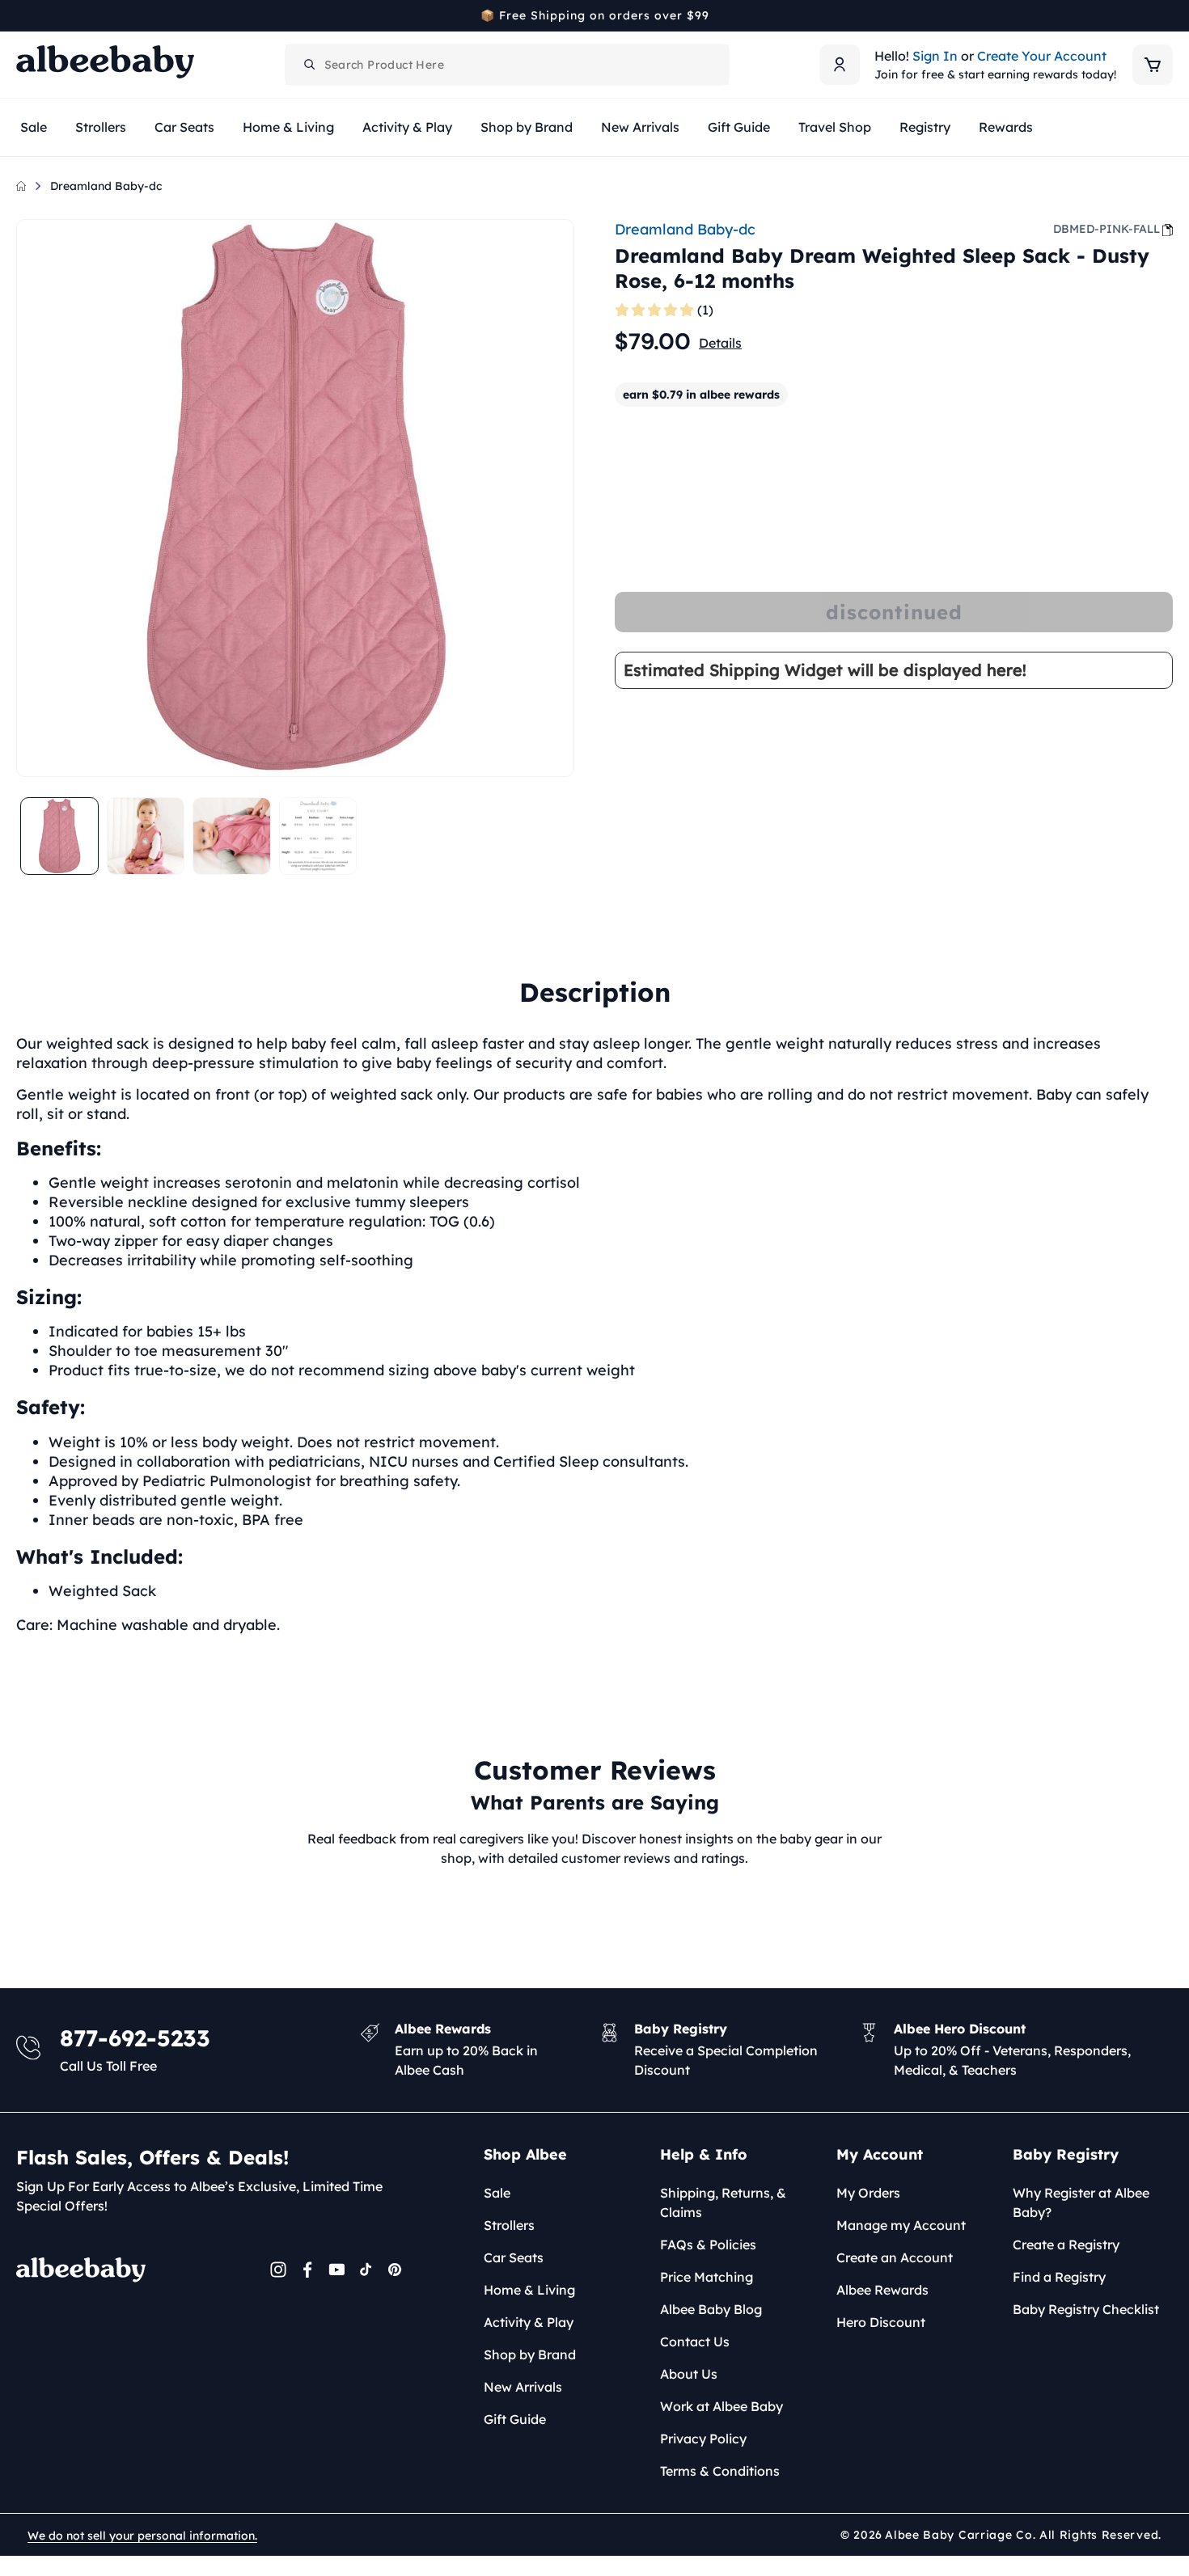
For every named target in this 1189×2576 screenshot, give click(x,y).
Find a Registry (1059, 2277)
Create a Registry (1066, 2244)
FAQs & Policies (708, 2244)
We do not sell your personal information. (142, 2536)
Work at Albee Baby (721, 2406)
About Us (689, 2374)
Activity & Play (529, 2322)
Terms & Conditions (720, 2471)
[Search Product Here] (310, 65)
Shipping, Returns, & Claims (723, 2202)
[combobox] (507, 65)
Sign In (935, 56)
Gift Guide (515, 2419)
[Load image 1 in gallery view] (59, 836)
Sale (497, 2193)
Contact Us (695, 2342)
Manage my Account (901, 2225)
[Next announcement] (1167, 15)
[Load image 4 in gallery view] (318, 836)
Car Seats (514, 2257)
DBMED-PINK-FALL (1106, 229)
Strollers (509, 2225)
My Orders (868, 2193)
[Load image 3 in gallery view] (232, 836)
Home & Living (529, 2290)
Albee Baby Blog (711, 2309)
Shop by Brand (530, 2354)
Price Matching (707, 2277)
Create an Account (895, 2257)
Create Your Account (1042, 56)
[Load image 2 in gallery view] (146, 836)
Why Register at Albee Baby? (1081, 2202)
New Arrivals (523, 2387)
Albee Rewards (882, 2290)
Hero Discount (881, 2322)
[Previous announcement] (22, 15)
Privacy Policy (703, 2439)
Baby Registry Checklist (1086, 2309)
